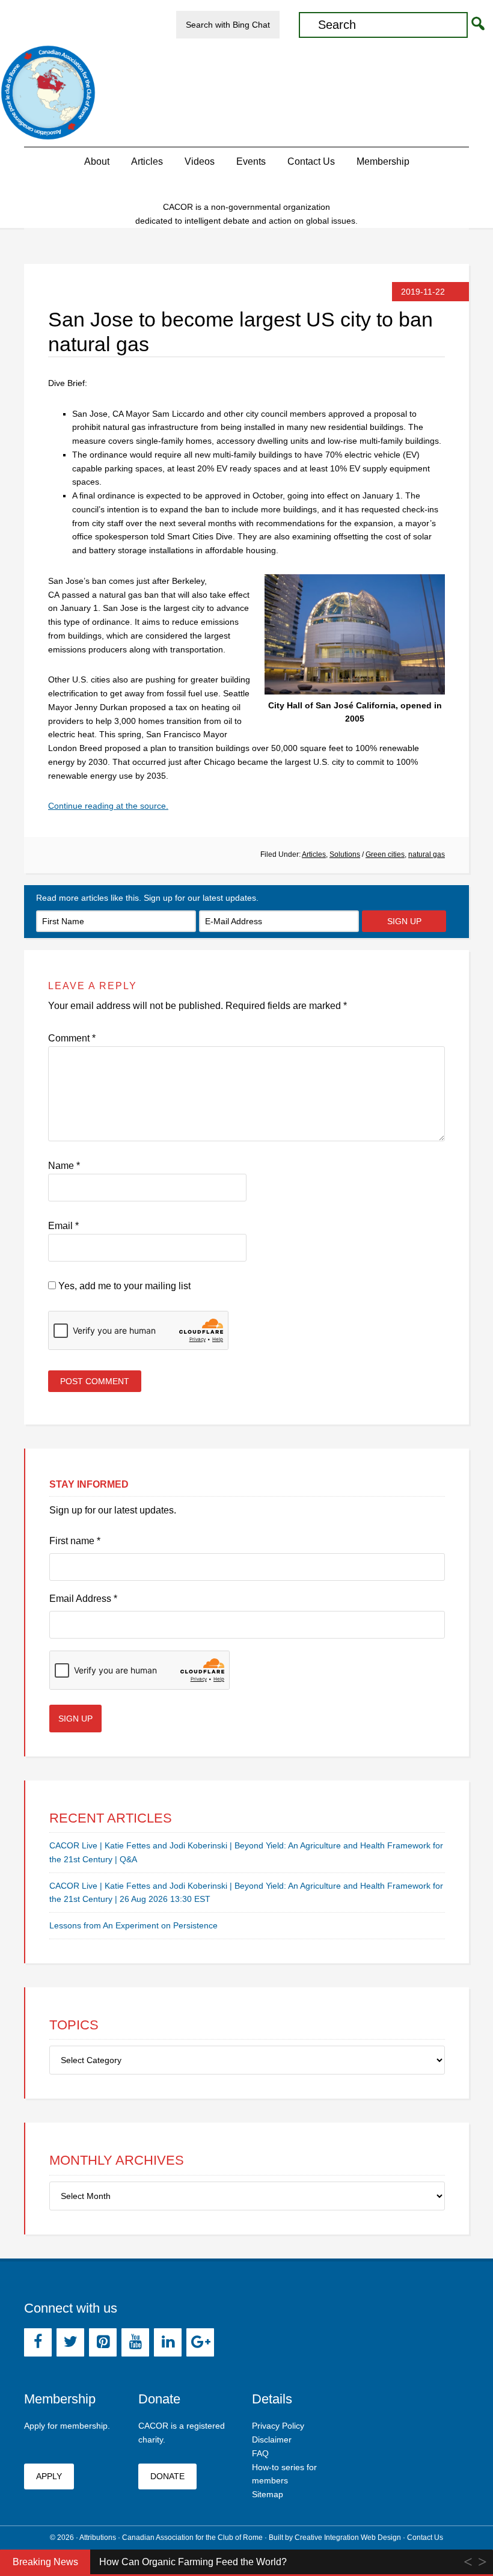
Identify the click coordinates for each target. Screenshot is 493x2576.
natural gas (427, 854)
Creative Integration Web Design (348, 2538)
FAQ (260, 2453)
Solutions (345, 854)
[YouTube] (135, 2342)
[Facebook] (38, 2342)
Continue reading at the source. (108, 806)
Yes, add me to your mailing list (123, 1286)
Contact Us (425, 2538)
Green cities (385, 854)
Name (64, 1166)
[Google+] (200, 2342)
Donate (167, 2476)
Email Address (83, 1599)
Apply (49, 2476)
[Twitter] (70, 2342)
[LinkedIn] (168, 2342)
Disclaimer (272, 2440)
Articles (314, 854)
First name (75, 1541)
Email (63, 1226)
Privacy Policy (278, 2426)
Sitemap (268, 2494)
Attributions (98, 2538)
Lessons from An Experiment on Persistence (133, 1925)
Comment (72, 1038)
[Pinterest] (103, 2342)
